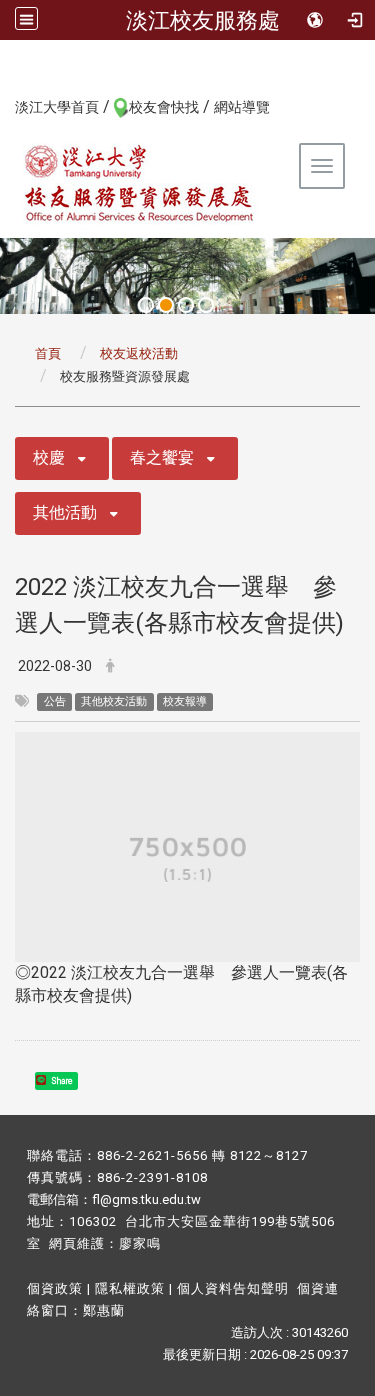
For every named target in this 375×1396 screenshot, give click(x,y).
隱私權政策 (130, 1288)
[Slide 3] (186, 305)
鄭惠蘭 (104, 1310)
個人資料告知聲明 (233, 1288)
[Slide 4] (206, 305)
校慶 (49, 457)
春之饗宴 (162, 457)
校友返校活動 (139, 353)
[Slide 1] (146, 305)
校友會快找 (164, 107)
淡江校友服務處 (203, 20)
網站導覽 (242, 107)
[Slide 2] (166, 305)
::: (4, 106)
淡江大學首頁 (57, 107)
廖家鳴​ (140, 1243)
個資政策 (55, 1288)
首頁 (48, 353)
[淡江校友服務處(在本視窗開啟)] (140, 183)
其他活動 (65, 512)
